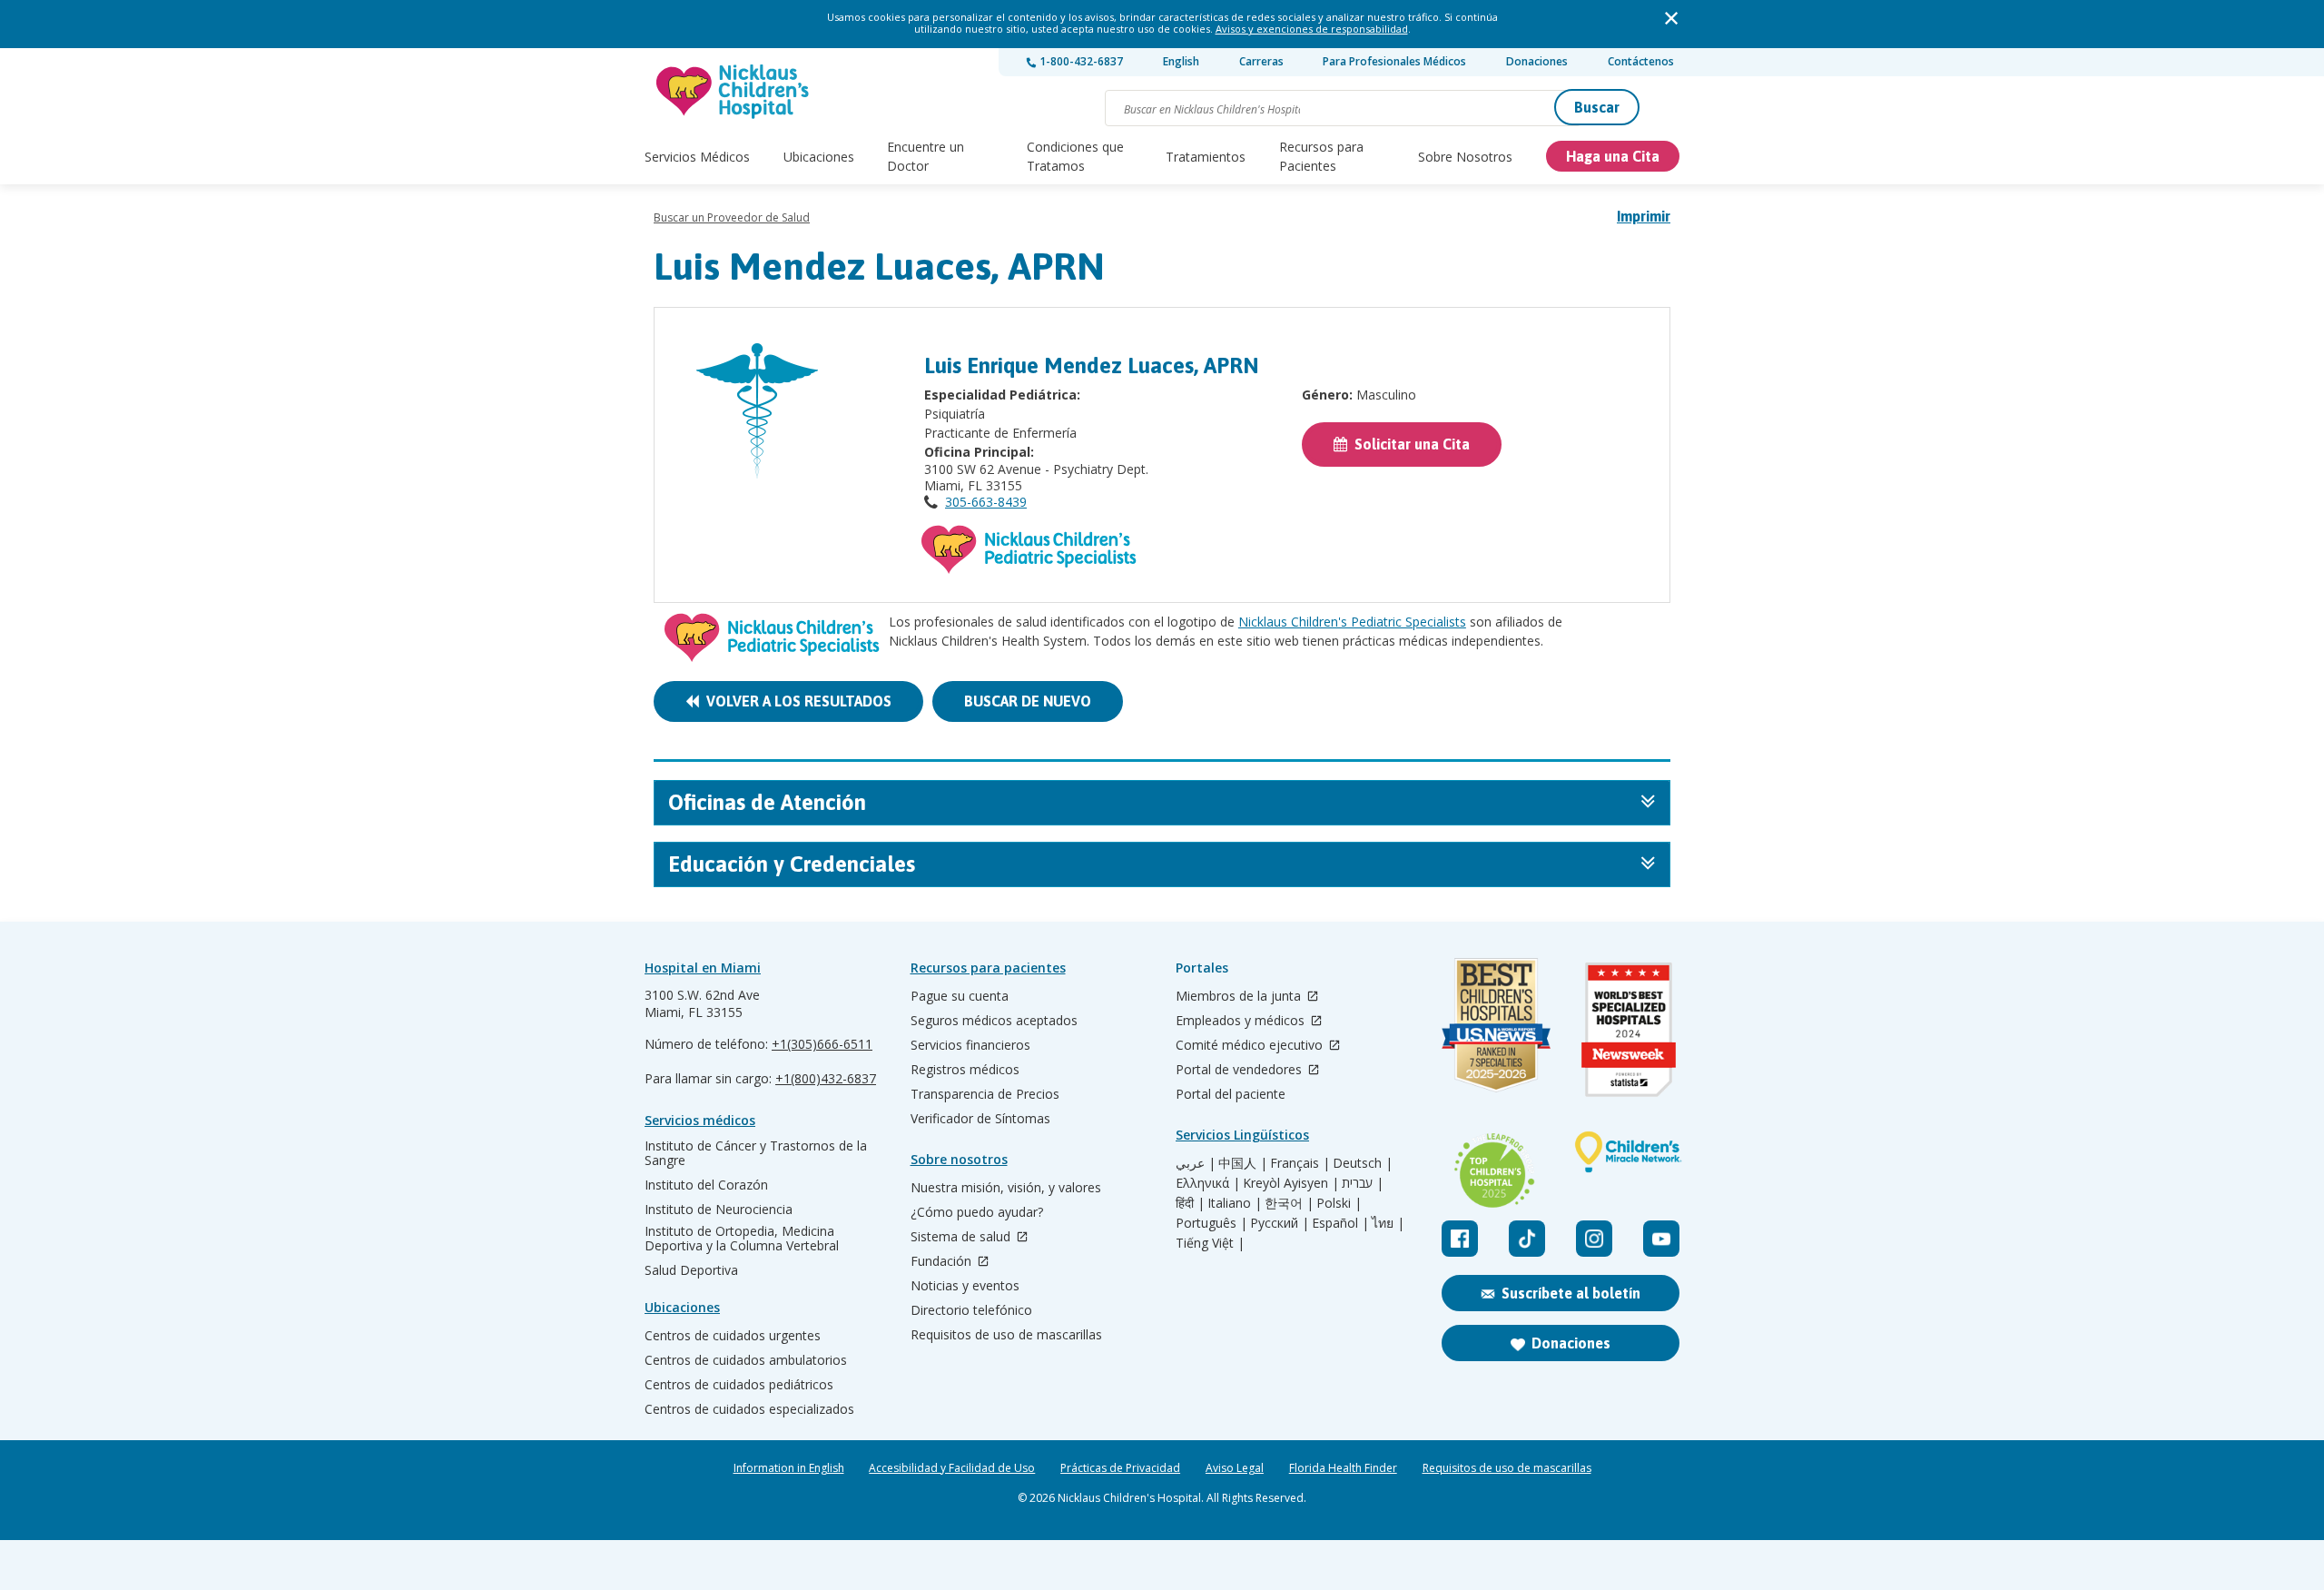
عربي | (1196, 1163)
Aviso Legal (1235, 1468)
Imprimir (1644, 216)
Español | (1340, 1223)
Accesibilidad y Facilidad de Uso (952, 1468)
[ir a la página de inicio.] (734, 91)
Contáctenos (1641, 61)
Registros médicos (965, 1070)
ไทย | (1388, 1223)
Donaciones (1537, 61)
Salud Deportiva (691, 1270)
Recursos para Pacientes (1321, 156)
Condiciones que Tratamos (1075, 156)
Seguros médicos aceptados (994, 1021)
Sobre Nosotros (1465, 157)
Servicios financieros (970, 1045)
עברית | (1363, 1183)
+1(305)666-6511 (822, 1044)
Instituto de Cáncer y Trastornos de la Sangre (756, 1153)
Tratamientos (1206, 157)
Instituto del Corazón (706, 1185)
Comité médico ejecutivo (1251, 1046)
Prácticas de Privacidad (1120, 1468)
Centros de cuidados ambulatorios (746, 1360)
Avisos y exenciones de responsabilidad (1312, 29)
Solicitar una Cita (1408, 444)
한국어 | (1289, 1203)
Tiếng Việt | (1210, 1243)
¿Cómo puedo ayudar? (977, 1212)
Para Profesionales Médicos (1394, 61)
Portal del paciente (1231, 1094)
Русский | (1280, 1223)
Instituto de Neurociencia (719, 1210)
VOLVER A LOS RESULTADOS (795, 701)
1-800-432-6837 (1080, 61)
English (1181, 61)
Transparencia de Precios (985, 1094)
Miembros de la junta (1240, 997)
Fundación (943, 1262)
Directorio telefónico (971, 1310)
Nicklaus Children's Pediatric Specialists (1352, 622)
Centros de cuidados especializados (749, 1409)
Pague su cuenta (960, 996)
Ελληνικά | (1208, 1183)
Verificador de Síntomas (980, 1119)
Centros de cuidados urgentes (733, 1336)
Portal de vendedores (1241, 1070)
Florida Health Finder (1343, 1468)
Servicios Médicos (697, 157)
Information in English (789, 1468)
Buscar (1597, 107)
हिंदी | (1190, 1203)
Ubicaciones (819, 157)
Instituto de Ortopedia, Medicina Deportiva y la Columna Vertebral (742, 1239)
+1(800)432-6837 (826, 1078)
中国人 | (1243, 1163)
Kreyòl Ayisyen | (1291, 1183)
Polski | (1339, 1203)
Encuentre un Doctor (926, 156)
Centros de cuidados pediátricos (739, 1385)
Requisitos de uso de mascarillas (1006, 1335)
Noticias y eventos (965, 1286)
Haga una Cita (1613, 156)
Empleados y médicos (1242, 1021)
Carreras (1261, 61)
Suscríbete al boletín (1571, 1293)
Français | (1300, 1163)
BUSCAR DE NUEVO (1028, 701)
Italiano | (1235, 1203)
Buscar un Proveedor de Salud (732, 217)
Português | (1211, 1223)
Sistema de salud (962, 1237)
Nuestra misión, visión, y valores (1006, 1188)
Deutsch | (1363, 1163)
